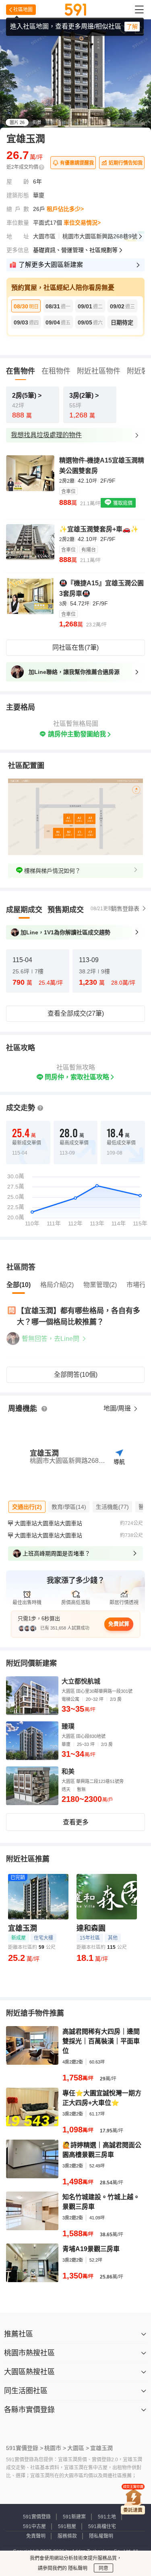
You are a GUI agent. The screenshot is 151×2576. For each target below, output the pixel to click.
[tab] (24, 910)
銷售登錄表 (125, 909)
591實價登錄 (37, 2517)
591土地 (107, 2517)
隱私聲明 (77, 2568)
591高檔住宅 (102, 2526)
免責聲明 (36, 2536)
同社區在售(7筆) (75, 648)
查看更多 (76, 1822)
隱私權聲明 (101, 2536)
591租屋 (67, 2526)
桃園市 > (55, 2448)
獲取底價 (122, 503)
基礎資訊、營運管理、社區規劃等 (75, 250)
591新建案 (74, 2517)
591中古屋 (34, 2526)
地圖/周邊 (118, 1408)
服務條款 (67, 2536)
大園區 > (78, 2448)
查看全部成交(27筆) (76, 1013)
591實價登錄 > (25, 2448)
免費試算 (119, 1624)
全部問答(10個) (76, 1375)
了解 (132, 27)
